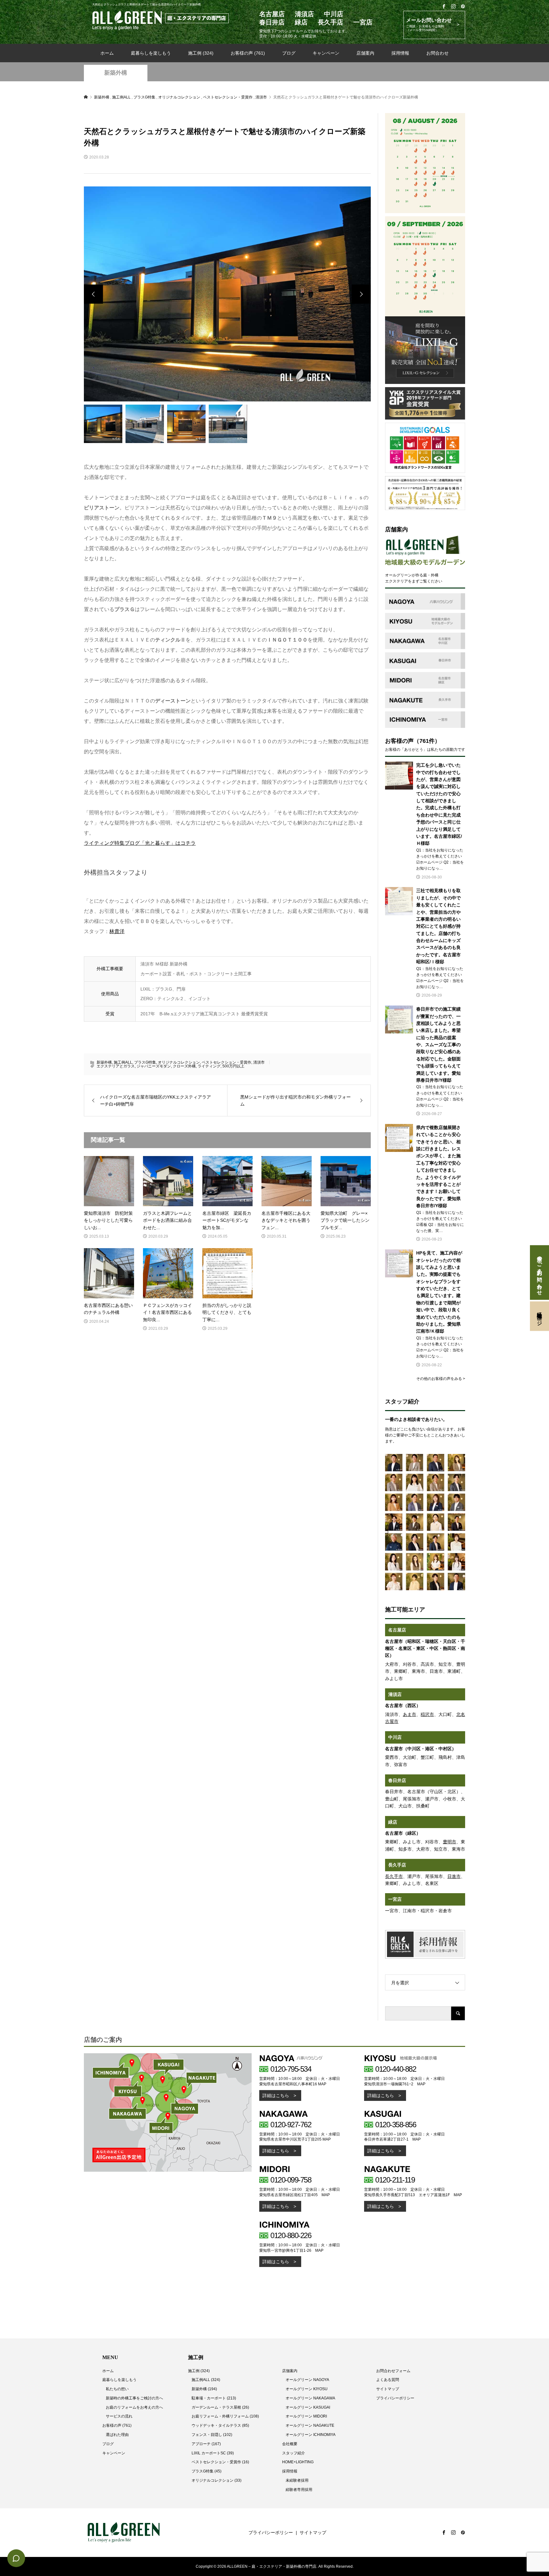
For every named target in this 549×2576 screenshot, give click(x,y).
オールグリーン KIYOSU (307, 2389)
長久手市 (394, 1876)
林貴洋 (117, 931)
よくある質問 (388, 2380)
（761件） (427, 741)
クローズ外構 (184, 1066)
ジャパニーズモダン (154, 1066)
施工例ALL (123, 1062)
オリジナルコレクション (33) (217, 2480)
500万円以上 (233, 1066)
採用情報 (400, 53)
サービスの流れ (119, 2416)
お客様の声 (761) (248, 53)
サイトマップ (388, 2389)
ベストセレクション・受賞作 (227, 1062)
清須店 (395, 1694)
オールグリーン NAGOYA (307, 2380)
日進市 (454, 1876)
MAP (322, 2084)
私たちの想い (117, 2389)
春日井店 (397, 1780)
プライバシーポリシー (395, 2398)
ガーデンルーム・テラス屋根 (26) (220, 2407)
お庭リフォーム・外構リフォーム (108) (225, 2416)
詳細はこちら (276, 2095)
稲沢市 (427, 1714)
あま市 (410, 1714)
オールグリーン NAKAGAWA (310, 2398)
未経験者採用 (297, 2480)
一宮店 (395, 1899)
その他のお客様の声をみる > (441, 1379)
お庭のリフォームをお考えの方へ (134, 2407)
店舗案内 (365, 53)
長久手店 (397, 1865)
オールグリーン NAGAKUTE (310, 2425)
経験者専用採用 (299, 2490)
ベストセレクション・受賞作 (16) (220, 2462)
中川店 (395, 1737)
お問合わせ (437, 53)
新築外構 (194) (204, 2389)
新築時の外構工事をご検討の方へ (134, 2398)
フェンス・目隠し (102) (212, 2435)
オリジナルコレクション (179, 1062)
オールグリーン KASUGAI (308, 2407)
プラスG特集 (145, 1062)
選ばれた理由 (117, 2435)
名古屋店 (397, 1630)
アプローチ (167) (206, 2444)
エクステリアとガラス (116, 1066)
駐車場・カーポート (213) (214, 2398)
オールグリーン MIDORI (306, 2416)
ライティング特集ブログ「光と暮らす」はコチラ (140, 843)
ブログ (289, 53)
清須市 (259, 1062)
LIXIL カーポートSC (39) (213, 2453)
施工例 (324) (201, 53)
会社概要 (290, 2444)
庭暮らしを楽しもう (151, 53)
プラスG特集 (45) (207, 2471)
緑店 (393, 1822)
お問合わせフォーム (393, 2371)
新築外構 (116, 73)
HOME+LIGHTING (298, 2462)
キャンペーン (326, 53)
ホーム (107, 53)
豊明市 (450, 1842)
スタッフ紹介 (294, 2453)
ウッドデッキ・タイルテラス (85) (220, 2425)
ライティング (209, 1066)
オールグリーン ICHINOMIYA (311, 2435)
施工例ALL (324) (206, 2380)
